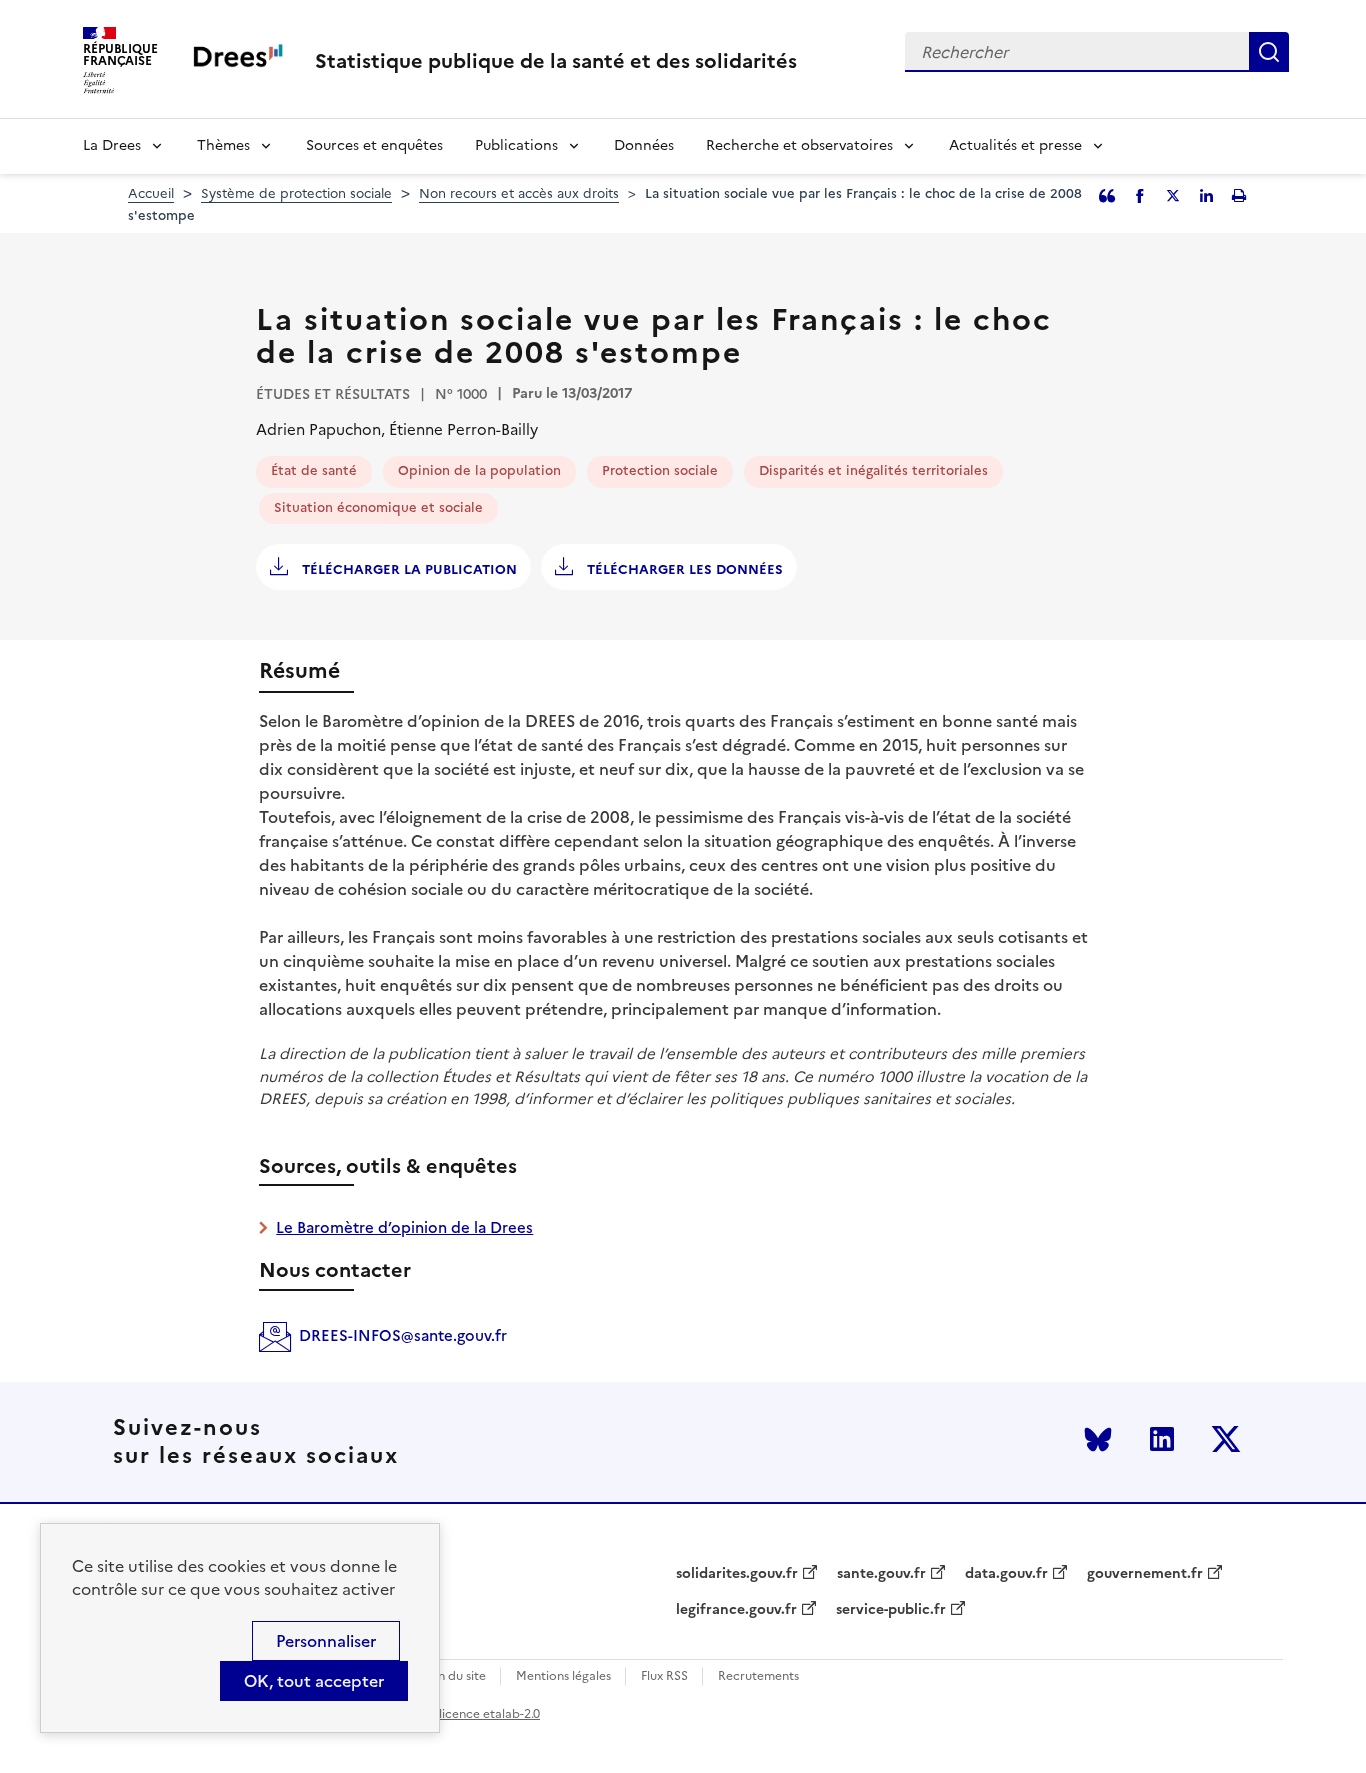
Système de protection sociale (296, 193)
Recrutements (758, 1676)
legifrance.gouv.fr (736, 1610)
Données (644, 145)
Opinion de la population (479, 470)
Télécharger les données (683, 569)
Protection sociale (660, 470)
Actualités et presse (1015, 145)
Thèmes (223, 145)
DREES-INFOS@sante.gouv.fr (403, 1335)
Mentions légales (563, 1676)
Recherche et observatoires (799, 145)
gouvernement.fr (1145, 1574)
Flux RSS (664, 1676)
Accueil (151, 193)
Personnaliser (326, 1641)
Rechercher (1269, 52)
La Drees (112, 145)
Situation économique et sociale (378, 507)
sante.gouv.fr (881, 1574)
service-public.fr (891, 1610)
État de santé (314, 470)
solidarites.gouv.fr (737, 1574)
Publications (516, 145)
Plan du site (453, 1676)
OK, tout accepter (314, 1681)
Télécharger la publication (407, 569)
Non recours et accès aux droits (519, 193)
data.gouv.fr (1006, 1574)
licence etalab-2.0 (489, 1714)
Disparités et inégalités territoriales (873, 470)
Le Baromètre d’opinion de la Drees (404, 1227)
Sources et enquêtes (374, 145)
